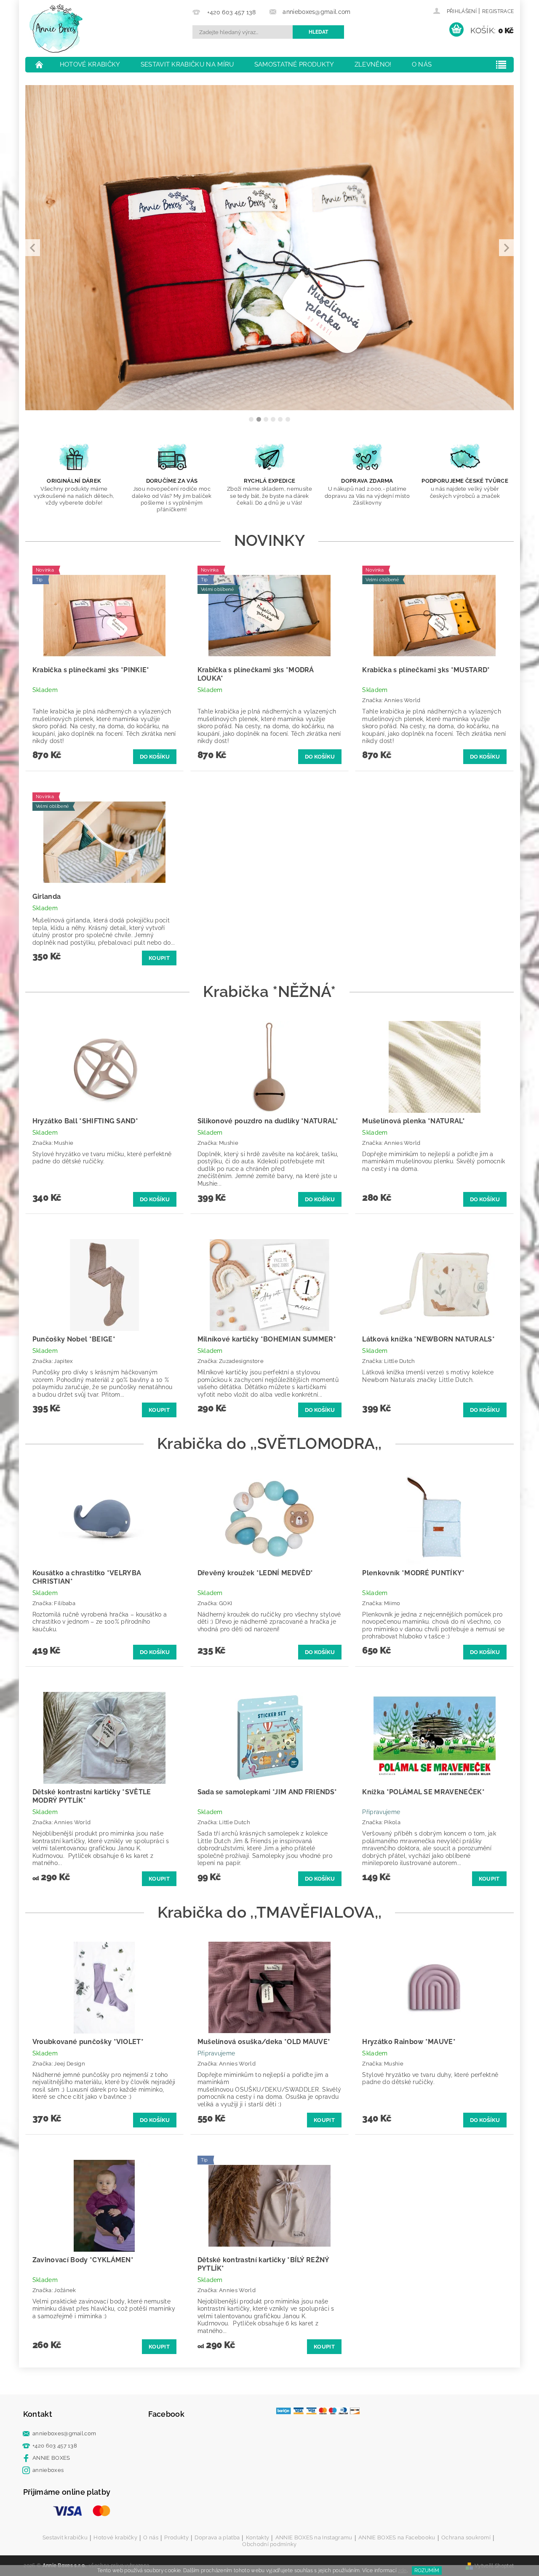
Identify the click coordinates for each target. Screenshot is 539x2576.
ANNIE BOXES (51, 2458)
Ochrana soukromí (466, 2538)
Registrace (498, 11)
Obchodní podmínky (269, 2544)
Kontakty (258, 2538)
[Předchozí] (33, 248)
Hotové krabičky (90, 64)
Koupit (159, 958)
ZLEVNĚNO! (373, 64)
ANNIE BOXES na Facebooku (397, 2538)
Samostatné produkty (294, 64)
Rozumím (427, 2571)
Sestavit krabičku (65, 2538)
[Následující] (506, 248)
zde (402, 2571)
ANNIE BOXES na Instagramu (314, 2538)
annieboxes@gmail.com (64, 2433)
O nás (422, 64)
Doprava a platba (217, 2538)
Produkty (176, 2538)
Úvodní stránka (40, 64)
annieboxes (48, 2470)
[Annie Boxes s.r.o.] (56, 28)
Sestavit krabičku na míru (187, 64)
